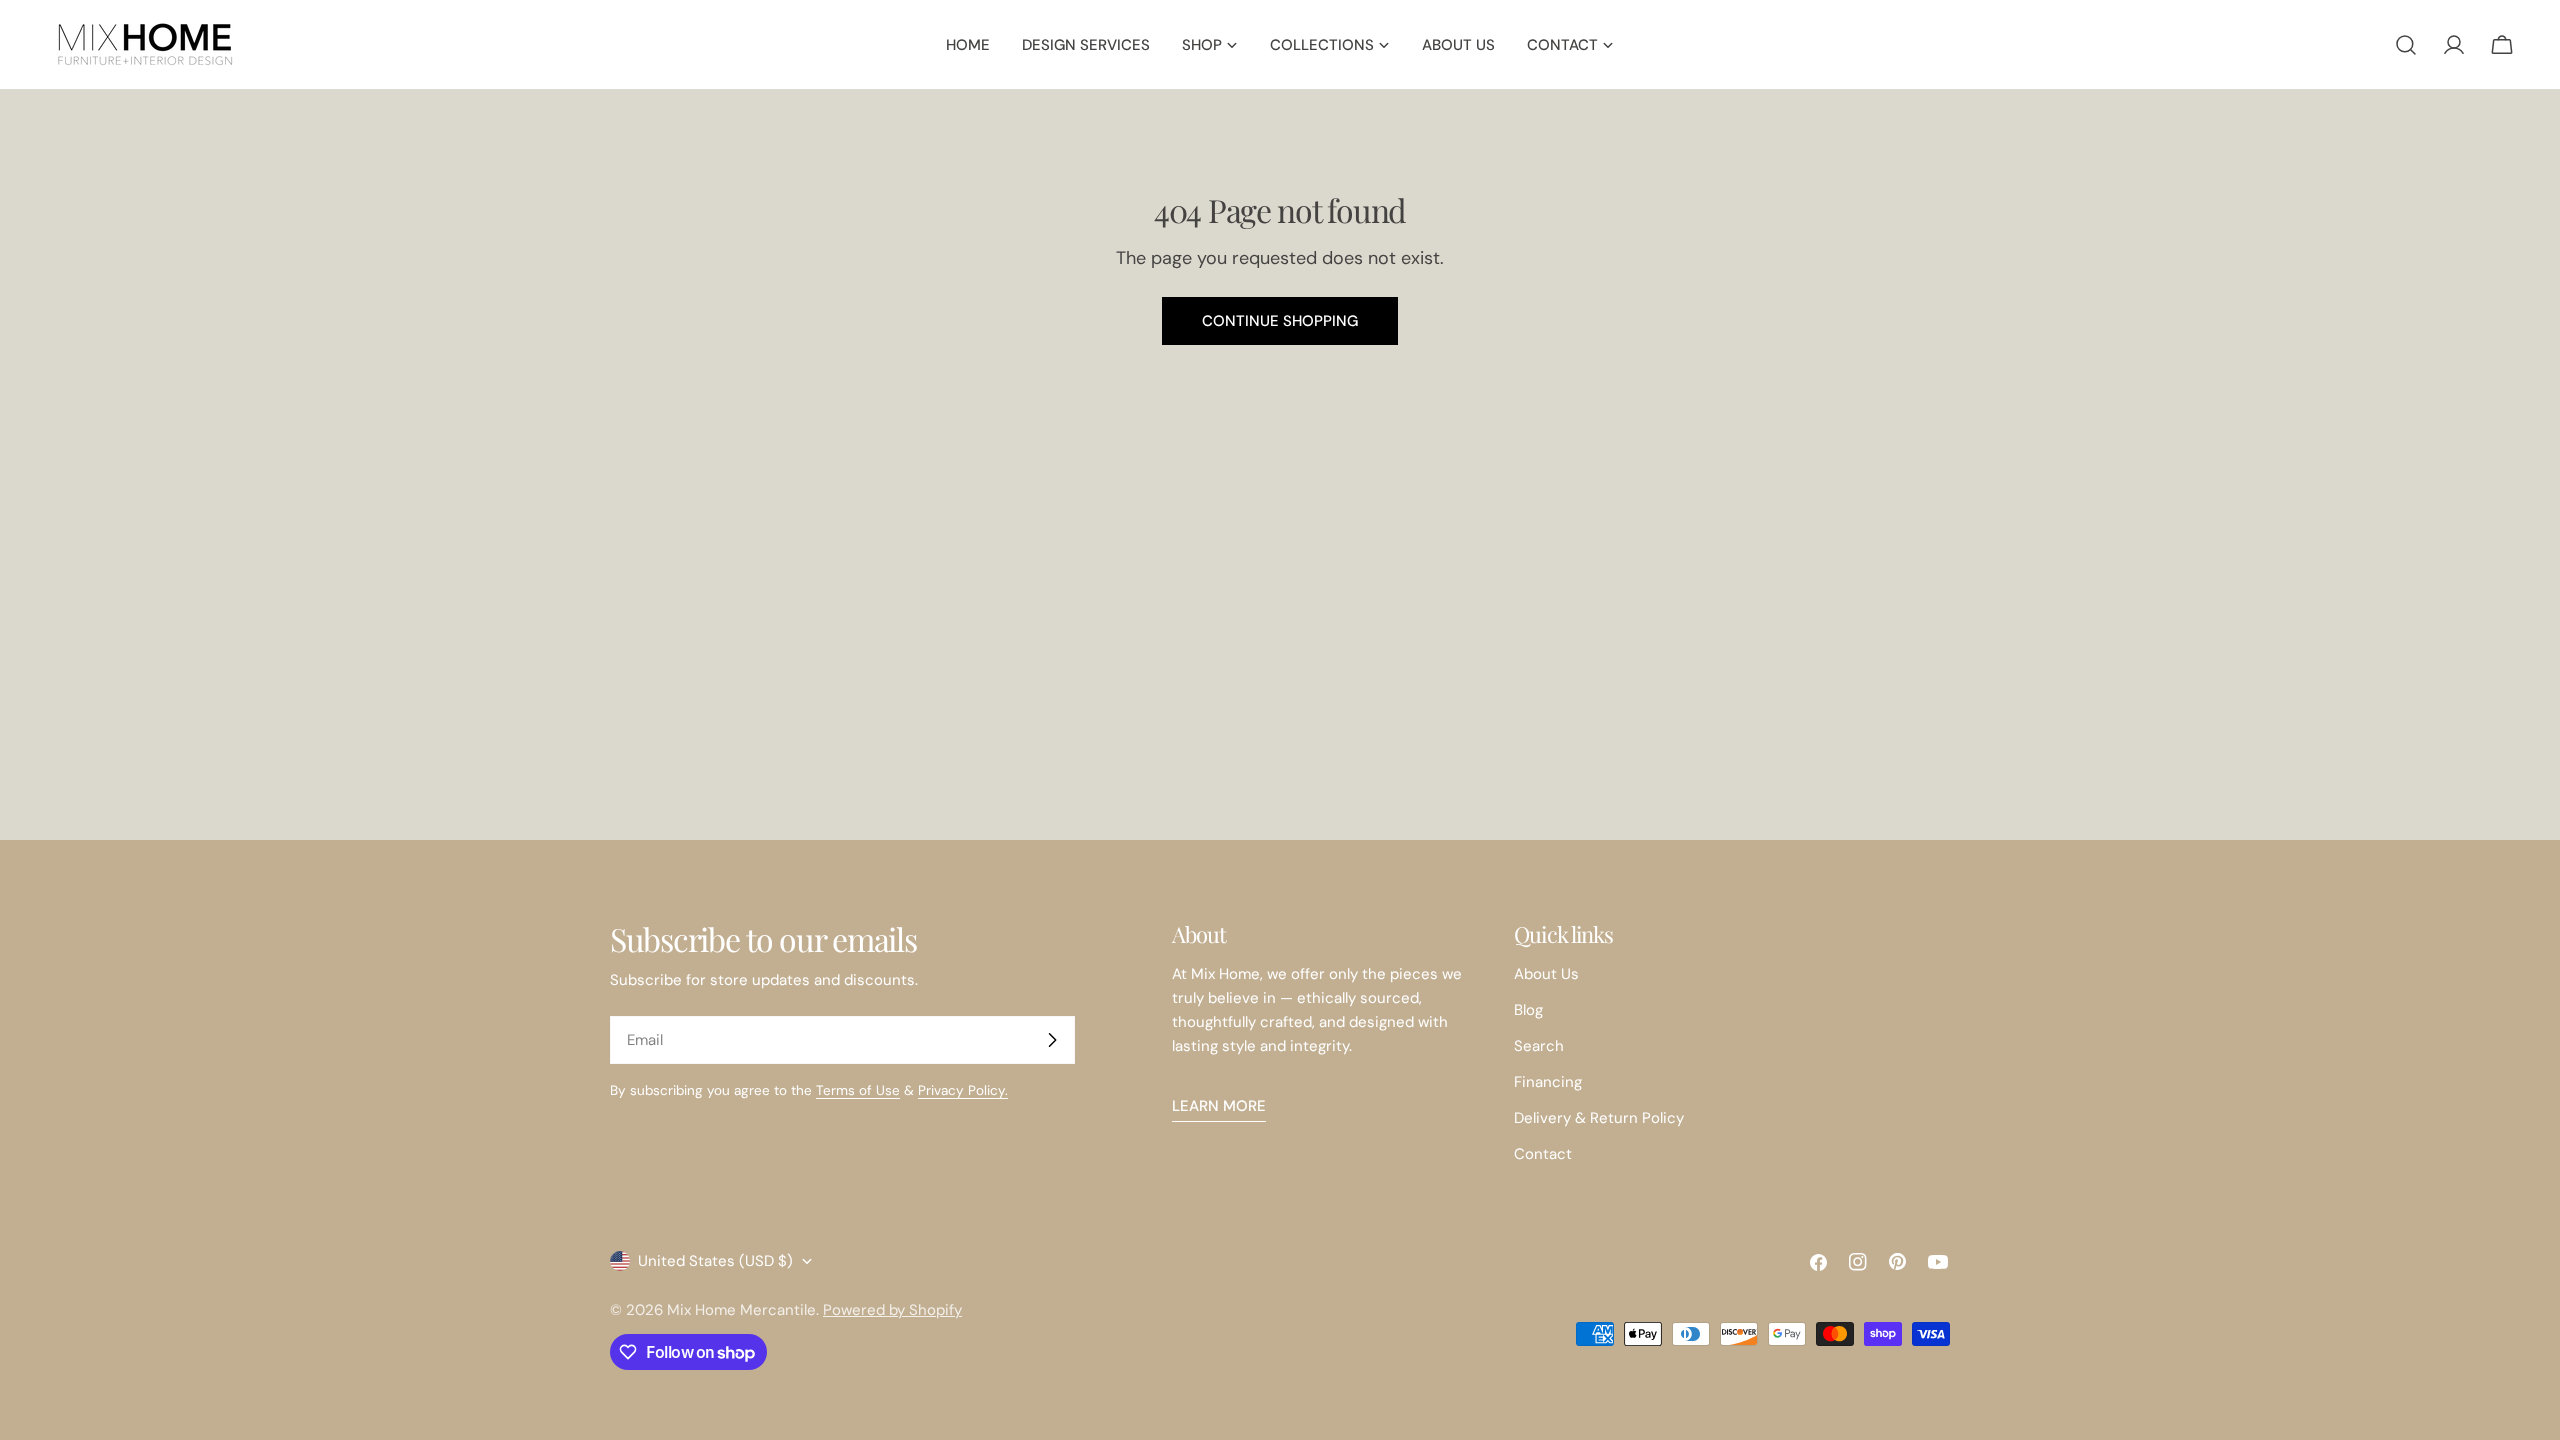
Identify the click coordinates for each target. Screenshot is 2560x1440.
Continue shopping (1280, 321)
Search (1539, 1046)
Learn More (1219, 1106)
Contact (1543, 1154)
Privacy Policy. (963, 1090)
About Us (1546, 974)
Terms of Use (858, 1090)
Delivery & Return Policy (1599, 1118)
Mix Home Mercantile (741, 1310)
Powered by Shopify (892, 1310)
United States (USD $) (715, 1261)
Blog (1528, 1010)
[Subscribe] (1052, 1040)
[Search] (2406, 45)
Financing (1548, 1082)
